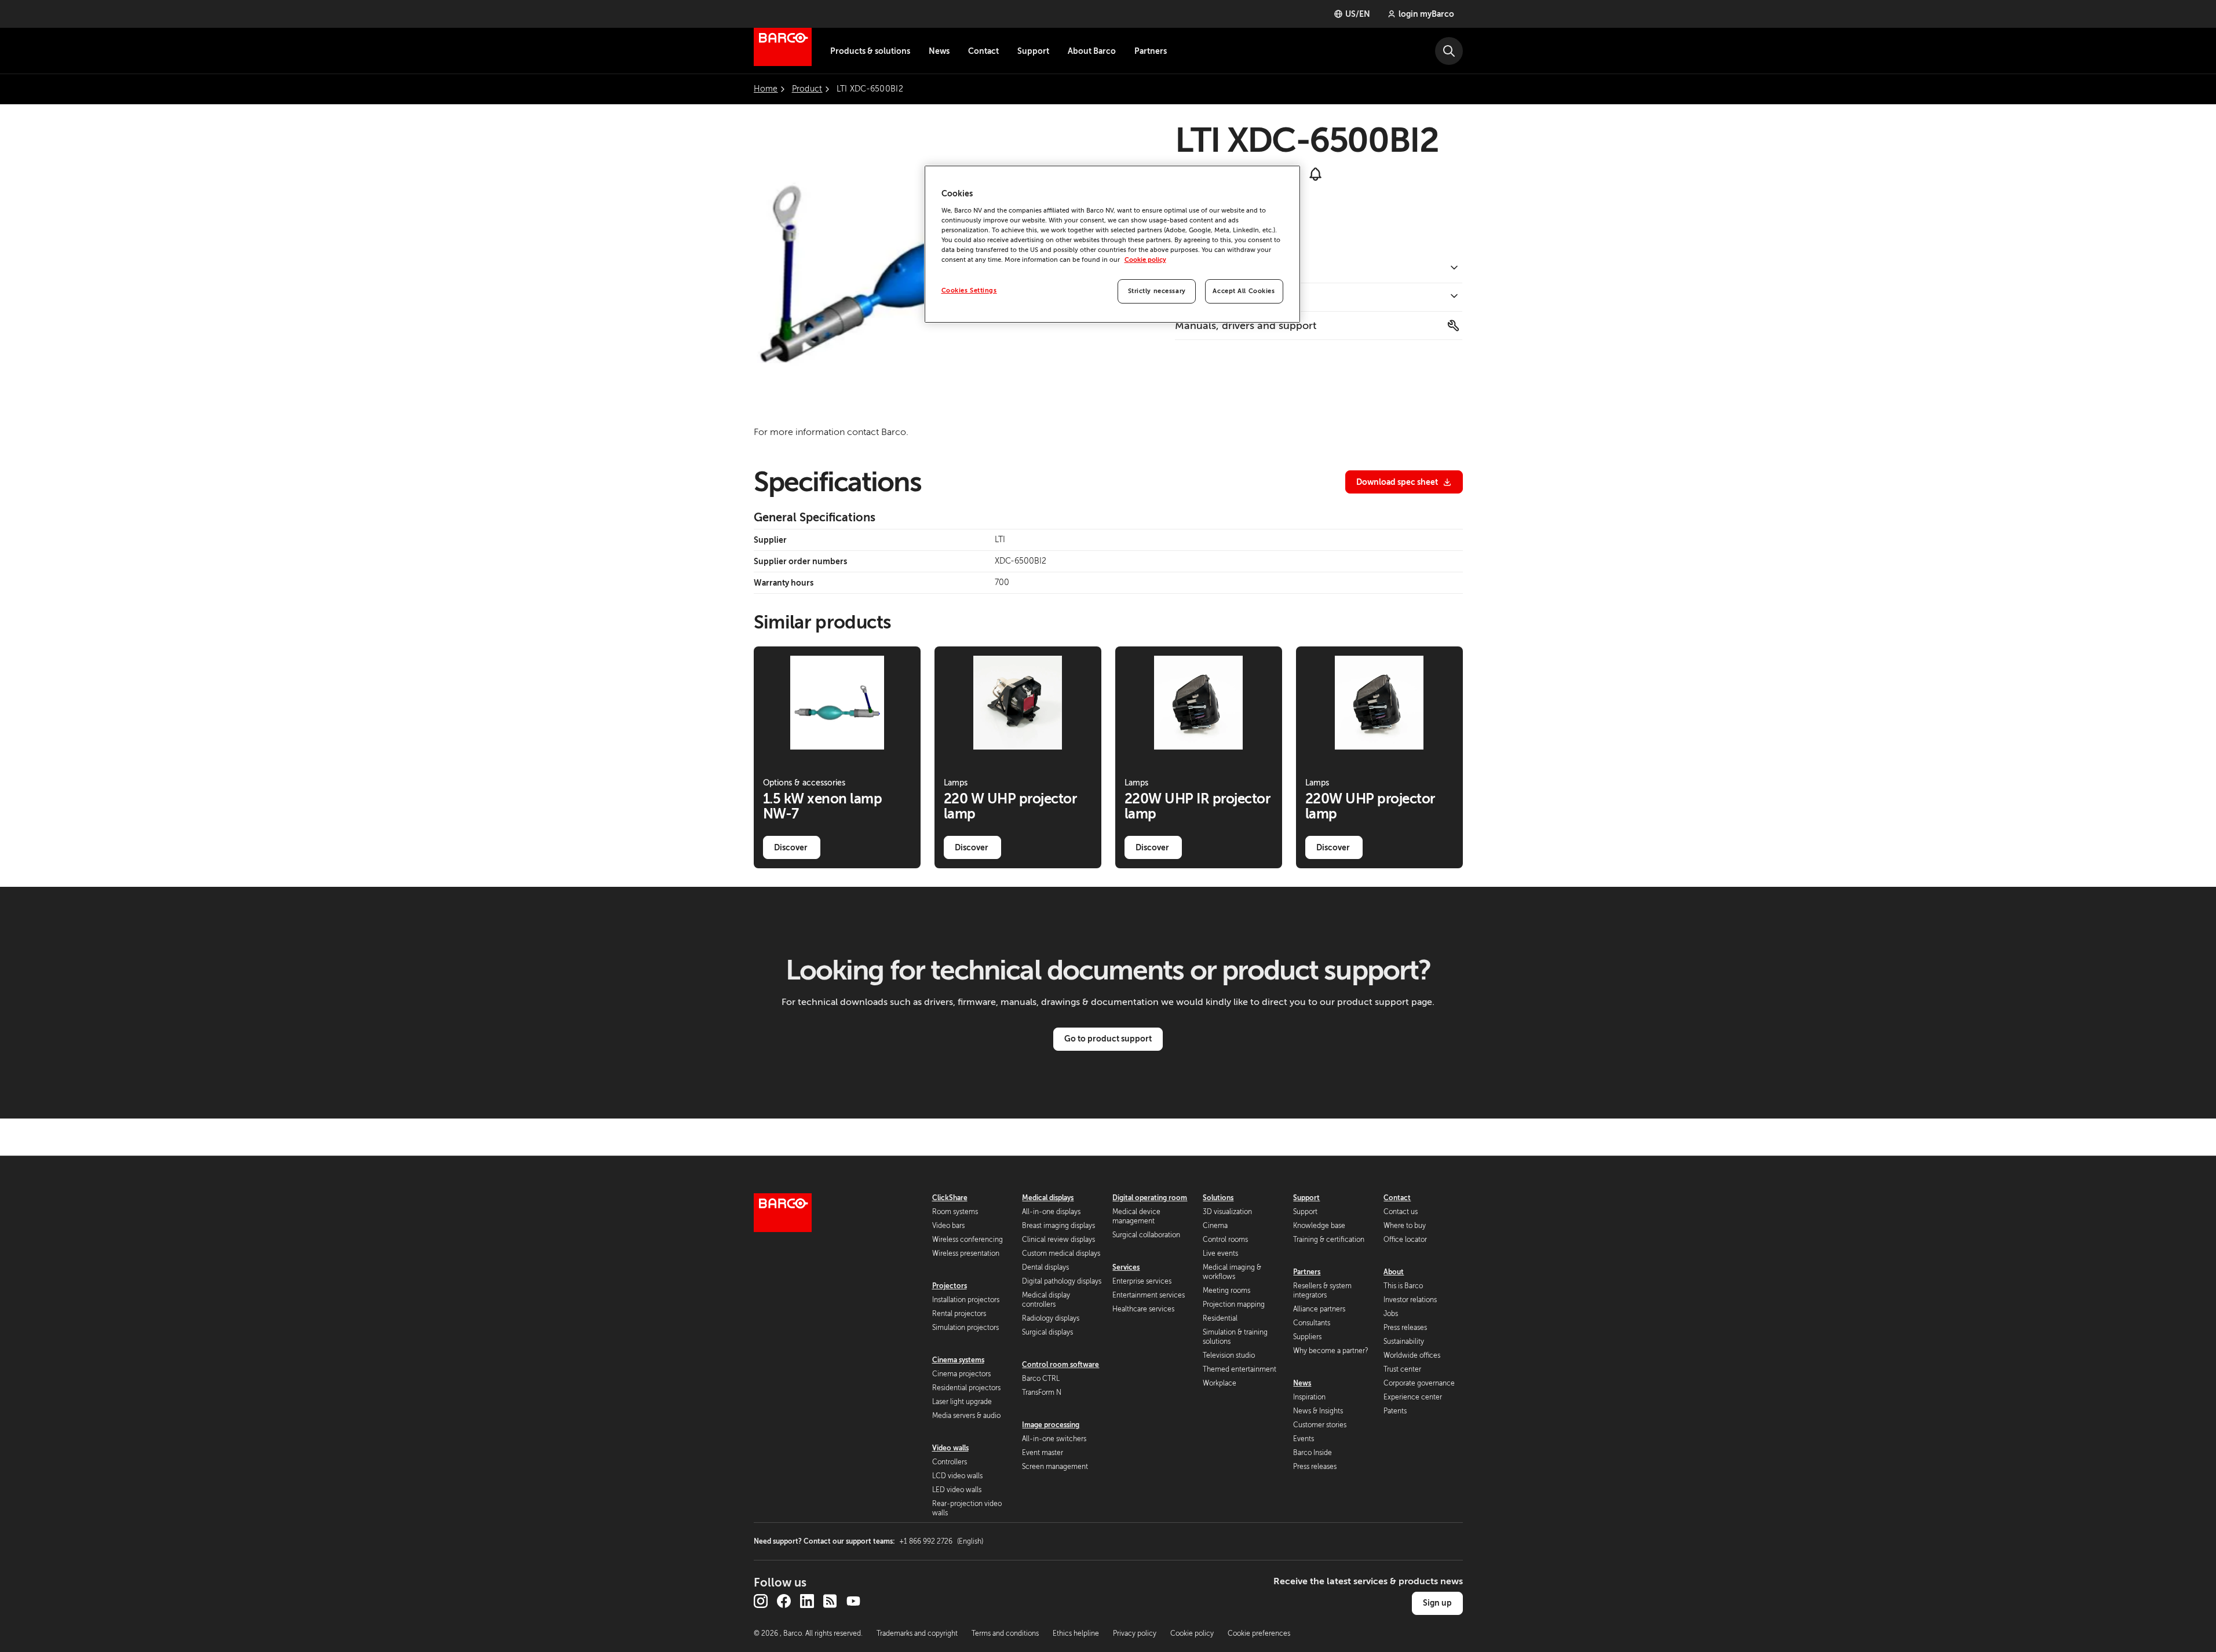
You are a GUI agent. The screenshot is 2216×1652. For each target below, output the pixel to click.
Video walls (950, 1448)
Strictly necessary (1157, 291)
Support (1033, 51)
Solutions (1218, 1198)
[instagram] (761, 1601)
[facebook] (784, 1601)
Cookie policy (1145, 260)
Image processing (1051, 1425)
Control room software (1060, 1365)
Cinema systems (958, 1360)
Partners (1151, 51)
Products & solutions (870, 51)
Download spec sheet (1397, 482)
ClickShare (950, 1198)
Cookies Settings (969, 290)
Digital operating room (1150, 1198)
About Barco (1092, 51)
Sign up (1437, 1603)
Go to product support (1108, 1039)
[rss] (830, 1601)
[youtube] (853, 1601)
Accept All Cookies (1244, 291)
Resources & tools (1218, 297)
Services (1126, 1267)
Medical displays (1048, 1198)
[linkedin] (807, 1601)
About (1394, 1272)
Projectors (950, 1286)
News (939, 51)
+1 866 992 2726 (941, 1541)
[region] (1112, 244)
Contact (983, 51)
